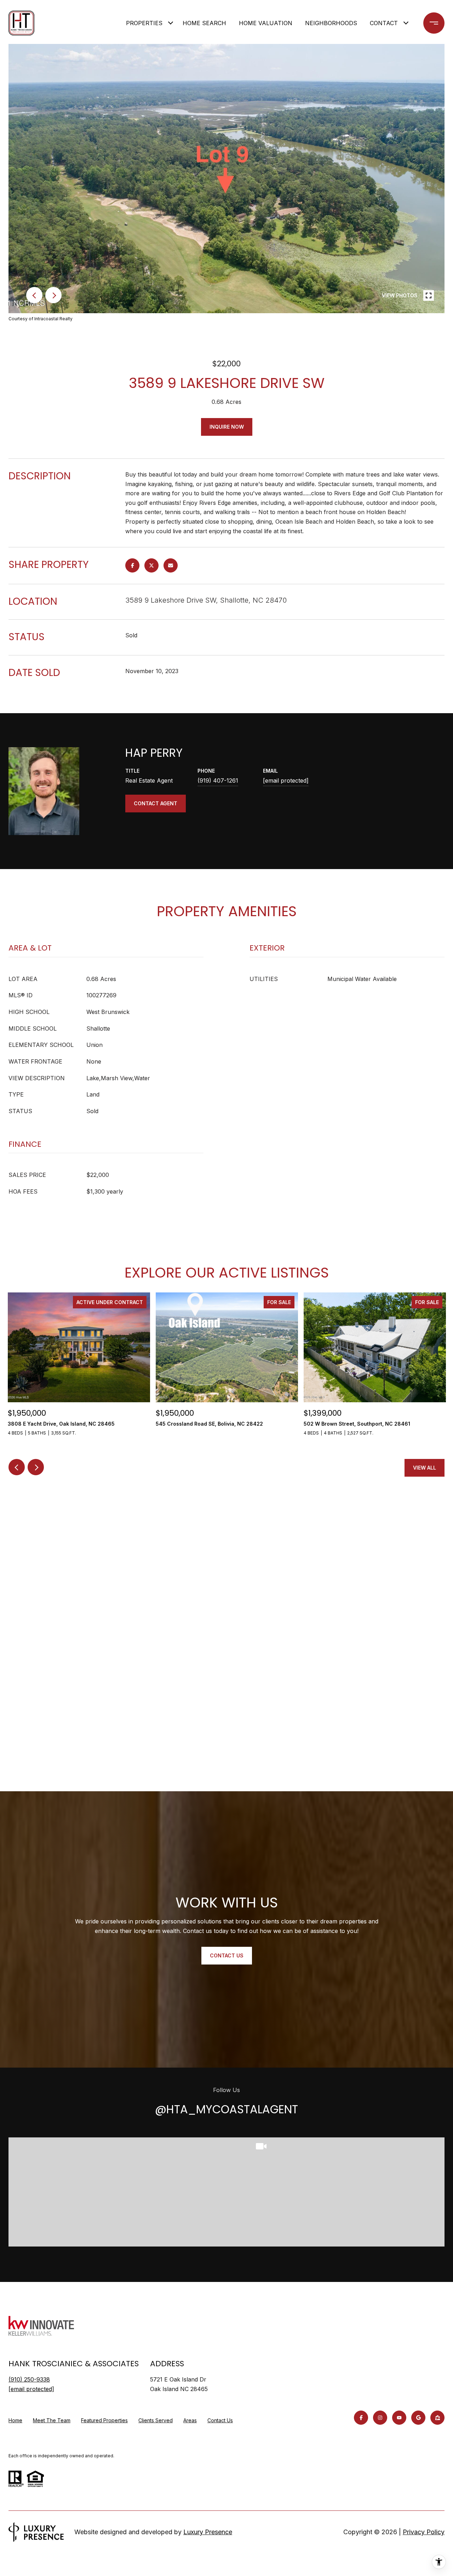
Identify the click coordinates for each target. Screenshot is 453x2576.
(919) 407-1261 (218, 780)
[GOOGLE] (418, 2418)
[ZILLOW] (437, 2418)
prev (34, 295)
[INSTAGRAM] (380, 2418)
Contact (384, 23)
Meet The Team (52, 2420)
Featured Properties (104, 2420)
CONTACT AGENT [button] (156, 803)
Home (15, 2420)
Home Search (204, 23)
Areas (190, 2420)
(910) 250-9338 (29, 2379)
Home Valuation (266, 23)
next (53, 295)
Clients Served (156, 2420)
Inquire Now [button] (227, 427)
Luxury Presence (208, 2532)
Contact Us (220, 2420)
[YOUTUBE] (399, 2418)
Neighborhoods (331, 23)
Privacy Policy (424, 2532)
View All (425, 1468)
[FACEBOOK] (361, 2418)
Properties (144, 23)
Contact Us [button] (227, 1955)
